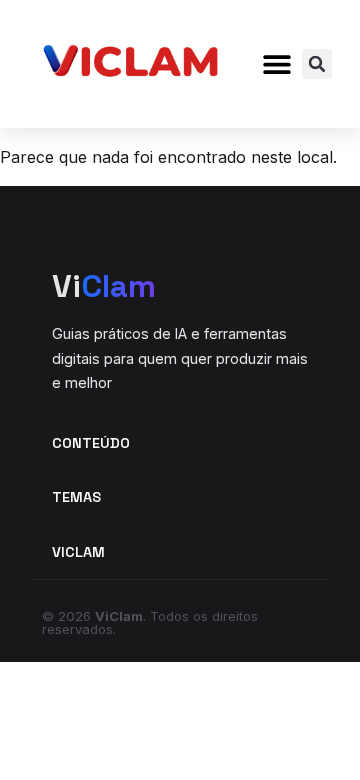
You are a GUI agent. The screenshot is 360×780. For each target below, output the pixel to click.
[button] (276, 64)
